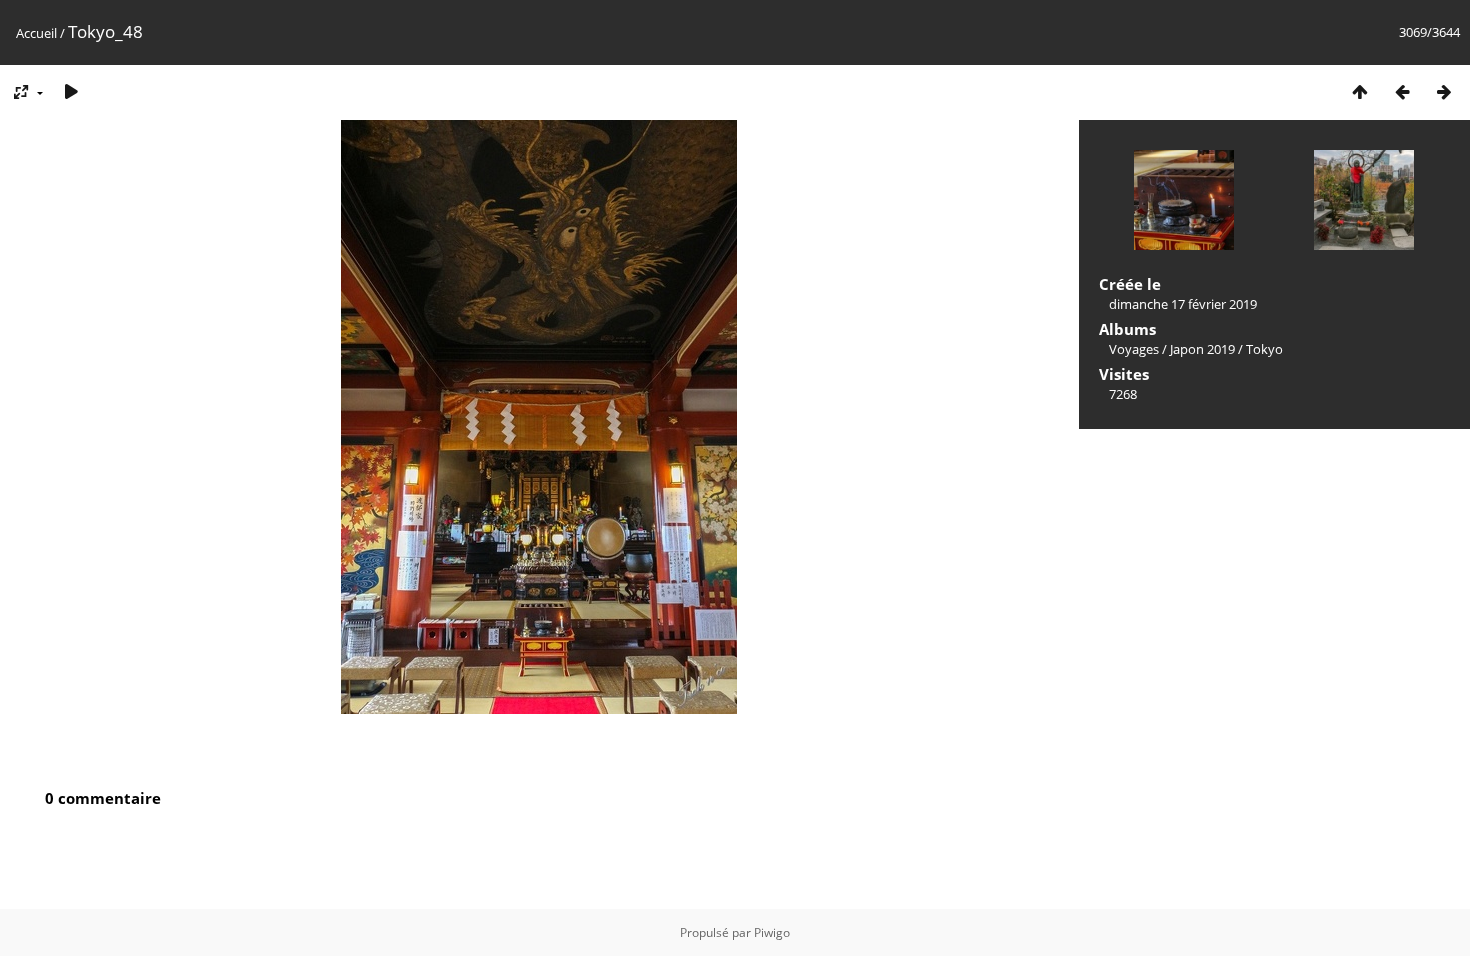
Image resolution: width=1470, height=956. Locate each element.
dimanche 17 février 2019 (1183, 304)
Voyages (1134, 349)
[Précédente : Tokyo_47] (1402, 91)
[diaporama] (71, 91)
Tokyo (1264, 349)
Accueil (36, 33)
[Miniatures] (1360, 91)
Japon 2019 (1202, 349)
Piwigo (772, 932)
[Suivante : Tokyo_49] (1444, 91)
